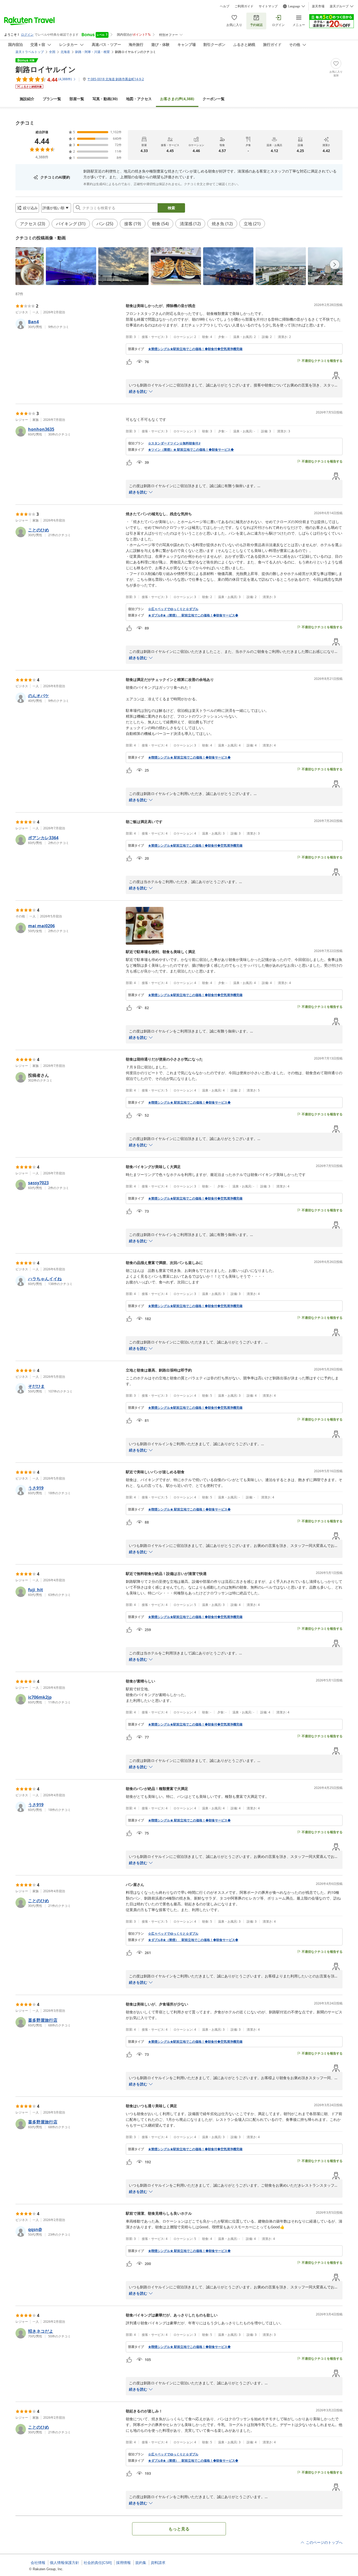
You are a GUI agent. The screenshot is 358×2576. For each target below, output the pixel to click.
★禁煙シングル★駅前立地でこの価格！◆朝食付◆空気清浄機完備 (195, 349)
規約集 (141, 2563)
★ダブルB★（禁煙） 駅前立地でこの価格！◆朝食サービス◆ (193, 615)
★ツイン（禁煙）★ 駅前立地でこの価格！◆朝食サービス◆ (191, 450)
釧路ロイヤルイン (46, 69)
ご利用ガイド (244, 6)
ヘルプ (225, 6)
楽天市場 (318, 6)
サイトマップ (268, 6)
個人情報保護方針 (64, 2563)
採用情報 (123, 2563)
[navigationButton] (335, 265)
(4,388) (177, 99)
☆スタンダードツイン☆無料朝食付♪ (174, 443)
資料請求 (158, 2563)
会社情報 (38, 2563)
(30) (105, 99)
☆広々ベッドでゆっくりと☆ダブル (173, 609)
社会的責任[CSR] (98, 2563)
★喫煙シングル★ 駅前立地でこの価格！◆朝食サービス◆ (189, 757)
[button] (30, 266)
